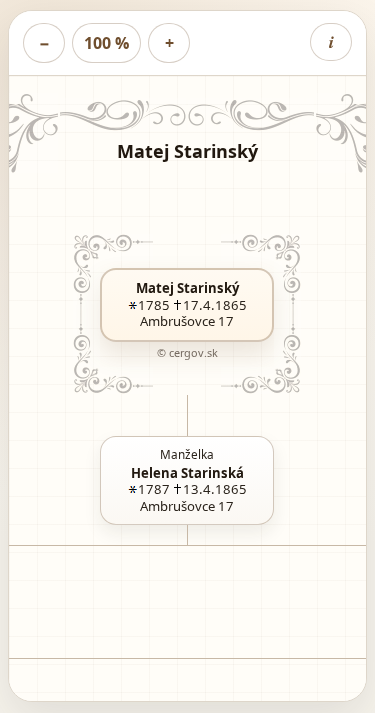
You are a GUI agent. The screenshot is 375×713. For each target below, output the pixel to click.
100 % (106, 43)
